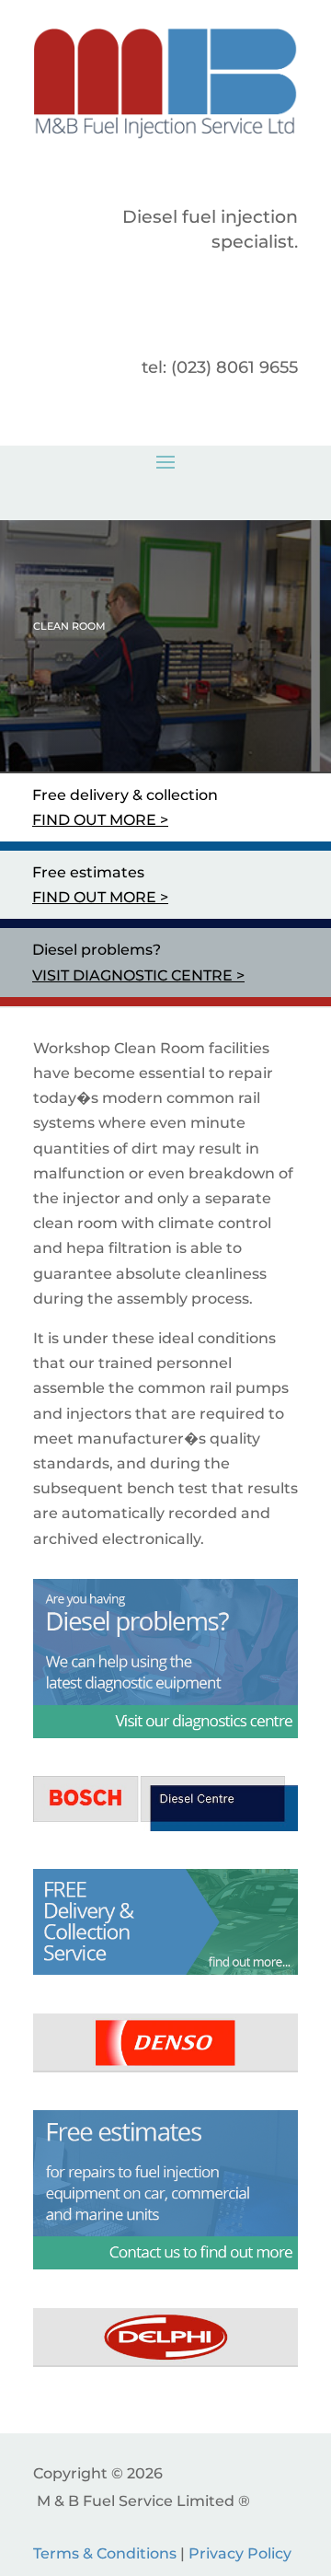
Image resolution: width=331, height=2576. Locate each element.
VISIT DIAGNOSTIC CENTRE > (138, 975)
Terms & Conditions (105, 2553)
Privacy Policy (240, 2553)
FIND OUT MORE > (100, 820)
